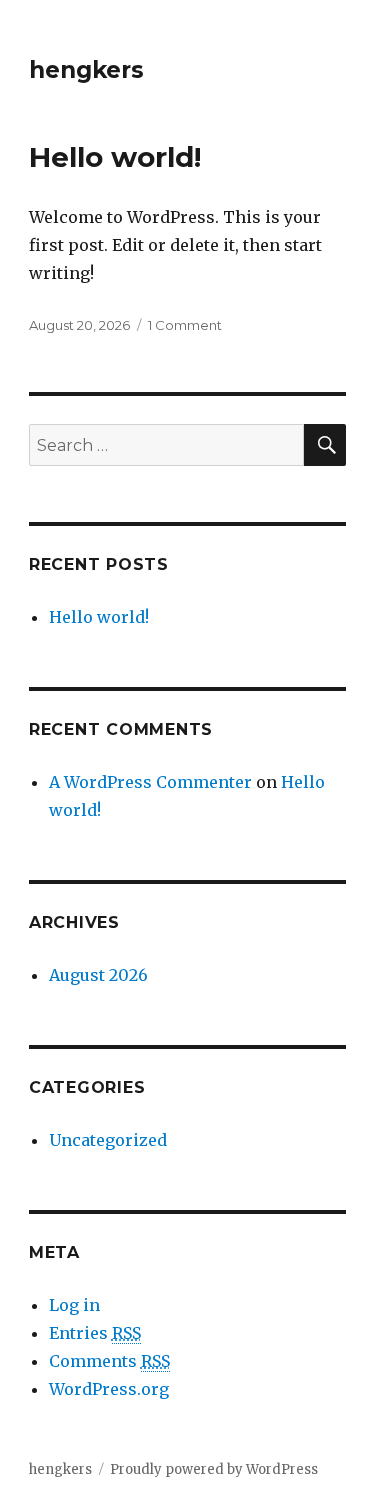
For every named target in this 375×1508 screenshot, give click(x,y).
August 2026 (98, 975)
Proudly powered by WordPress (214, 1469)
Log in (74, 1305)
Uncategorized (108, 1140)
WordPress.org (109, 1389)
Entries (95, 1333)
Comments (109, 1361)
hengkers (86, 70)
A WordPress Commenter (150, 782)
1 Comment (185, 325)
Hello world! (115, 157)
